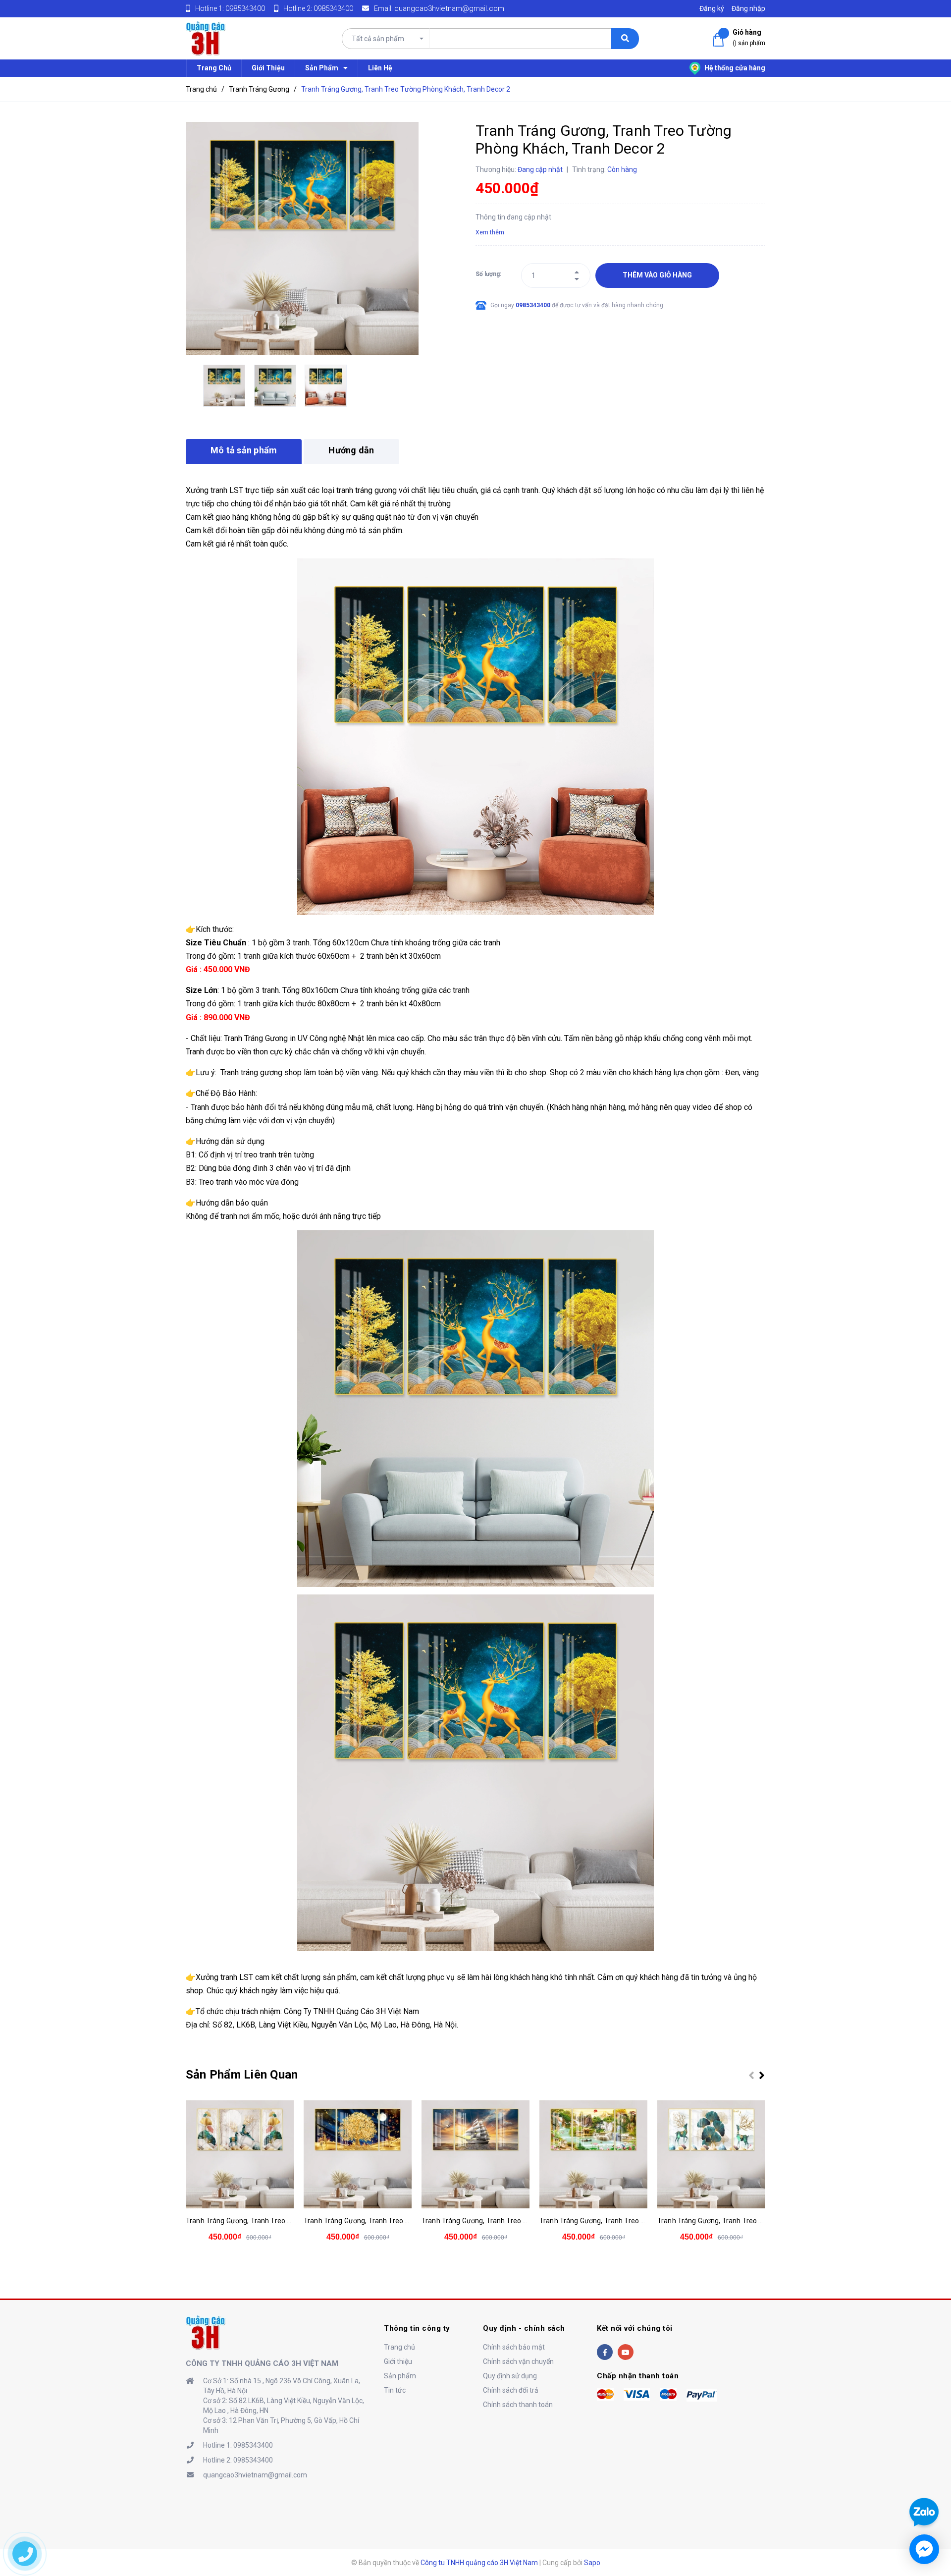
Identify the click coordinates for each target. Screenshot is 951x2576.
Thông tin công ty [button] (417, 2328)
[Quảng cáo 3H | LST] (206, 2332)
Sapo (592, 2563)
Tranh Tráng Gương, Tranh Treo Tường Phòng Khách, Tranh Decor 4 (528, 2221)
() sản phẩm (749, 37)
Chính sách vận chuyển (518, 2361)
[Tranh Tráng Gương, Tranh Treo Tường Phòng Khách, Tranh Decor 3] (358, 2154)
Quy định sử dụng (510, 2376)
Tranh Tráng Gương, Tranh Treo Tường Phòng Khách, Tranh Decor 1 (292, 2221)
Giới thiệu (398, 2361)
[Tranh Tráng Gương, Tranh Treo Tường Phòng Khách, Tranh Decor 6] (711, 2154)
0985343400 (245, 8)
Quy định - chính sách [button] (524, 2328)
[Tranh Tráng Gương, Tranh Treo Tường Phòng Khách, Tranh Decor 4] (475, 2154)
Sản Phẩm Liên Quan (242, 2075)
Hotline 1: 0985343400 (238, 2445)
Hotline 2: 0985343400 (238, 2460)
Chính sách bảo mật (514, 2347)
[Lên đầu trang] (923, 2476)
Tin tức (395, 2390)
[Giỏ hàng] (720, 40)
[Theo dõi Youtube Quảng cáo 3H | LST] (626, 2352)
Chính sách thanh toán (518, 2405)
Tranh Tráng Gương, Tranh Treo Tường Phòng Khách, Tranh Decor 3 (410, 2221)
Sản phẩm (400, 2376)
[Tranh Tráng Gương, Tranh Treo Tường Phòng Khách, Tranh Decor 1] (240, 2154)
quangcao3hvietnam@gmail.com (449, 8)
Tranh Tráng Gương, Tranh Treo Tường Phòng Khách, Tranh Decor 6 (764, 2221)
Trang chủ (399, 2347)
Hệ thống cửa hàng (734, 68)
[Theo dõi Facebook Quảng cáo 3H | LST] (605, 2352)
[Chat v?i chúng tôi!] (924, 2549)
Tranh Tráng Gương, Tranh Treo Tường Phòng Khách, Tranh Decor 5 (646, 2221)
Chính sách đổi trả (511, 2390)
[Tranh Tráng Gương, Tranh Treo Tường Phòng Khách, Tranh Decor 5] (593, 2154)
